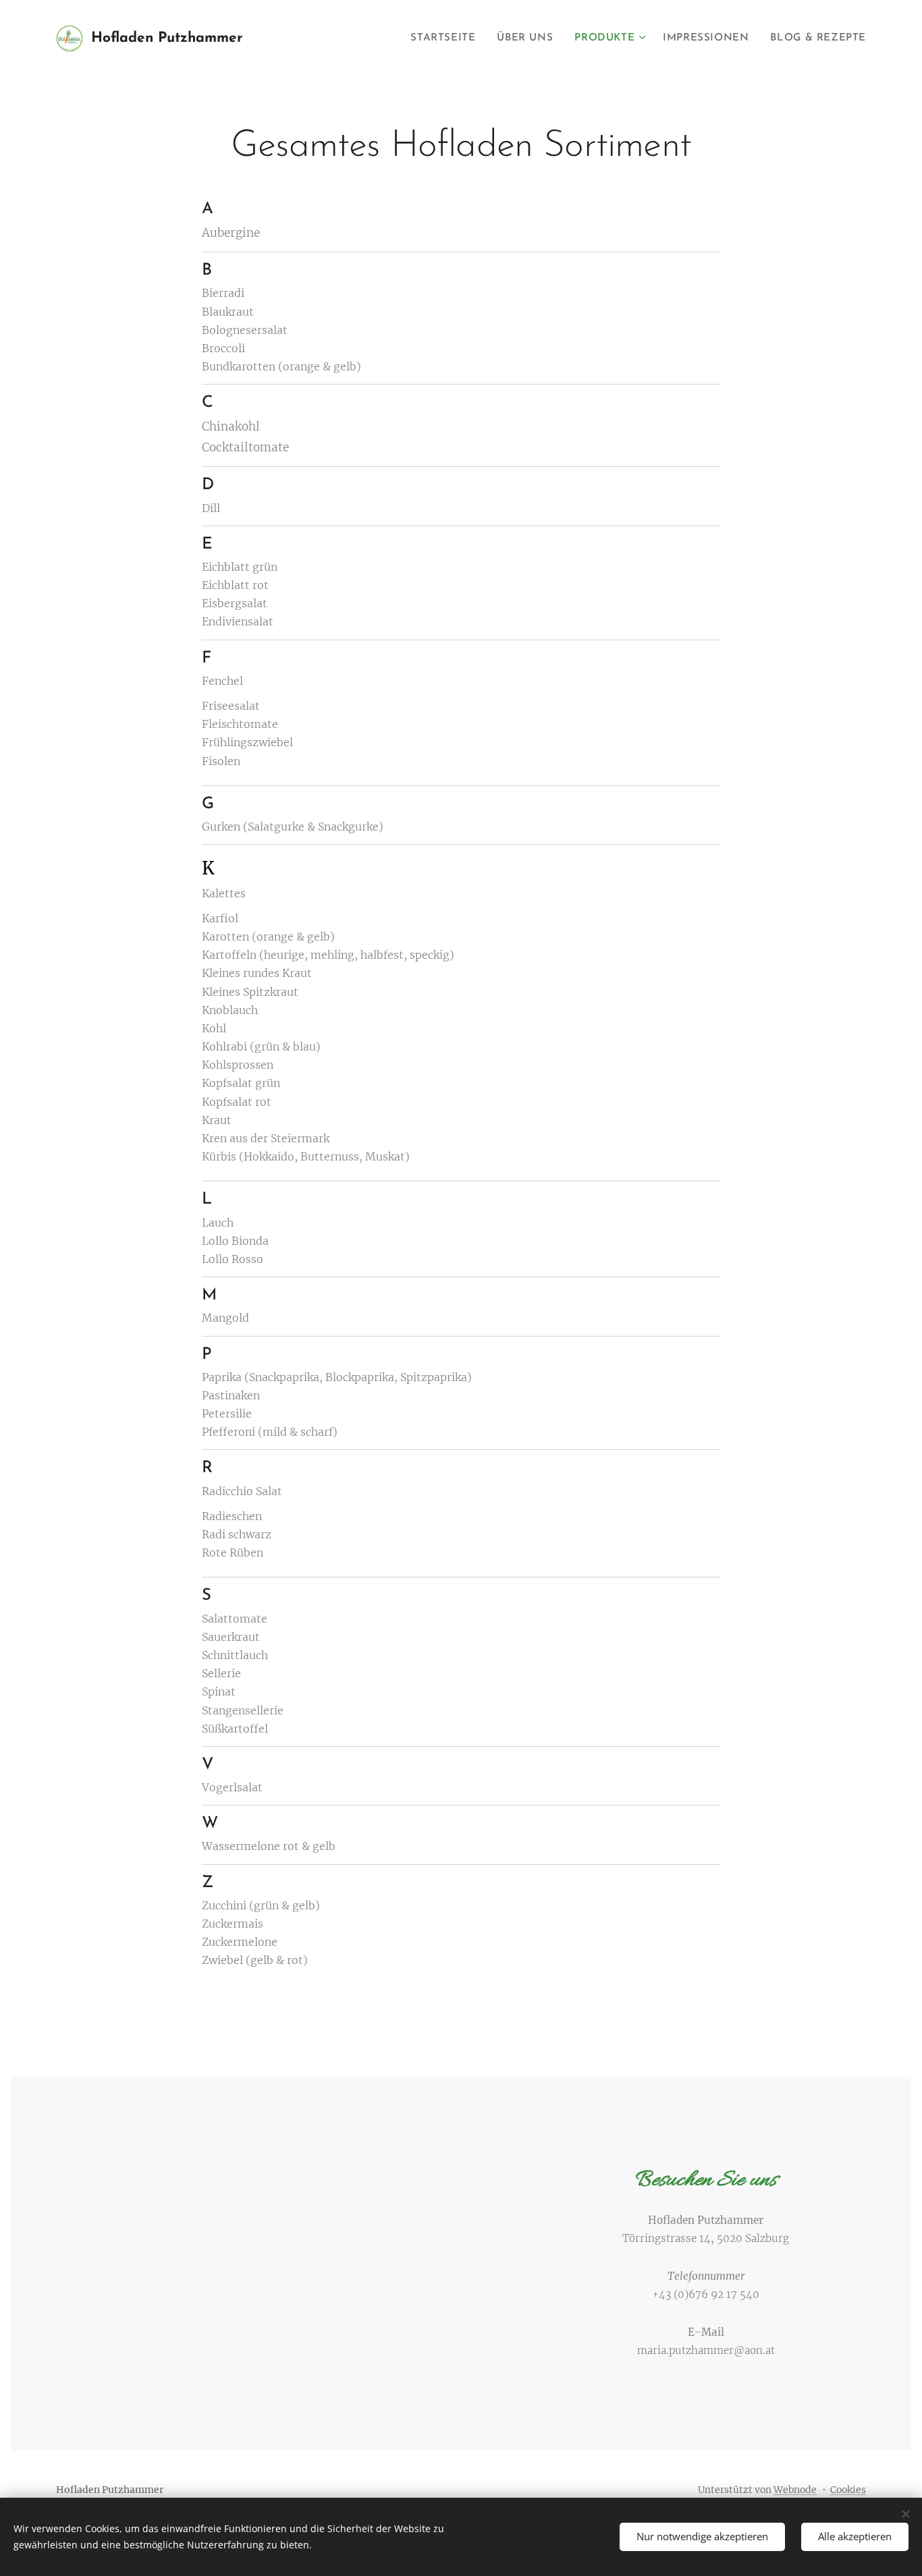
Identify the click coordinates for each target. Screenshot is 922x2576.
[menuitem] (446, 38)
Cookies (848, 2490)
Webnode (795, 2490)
